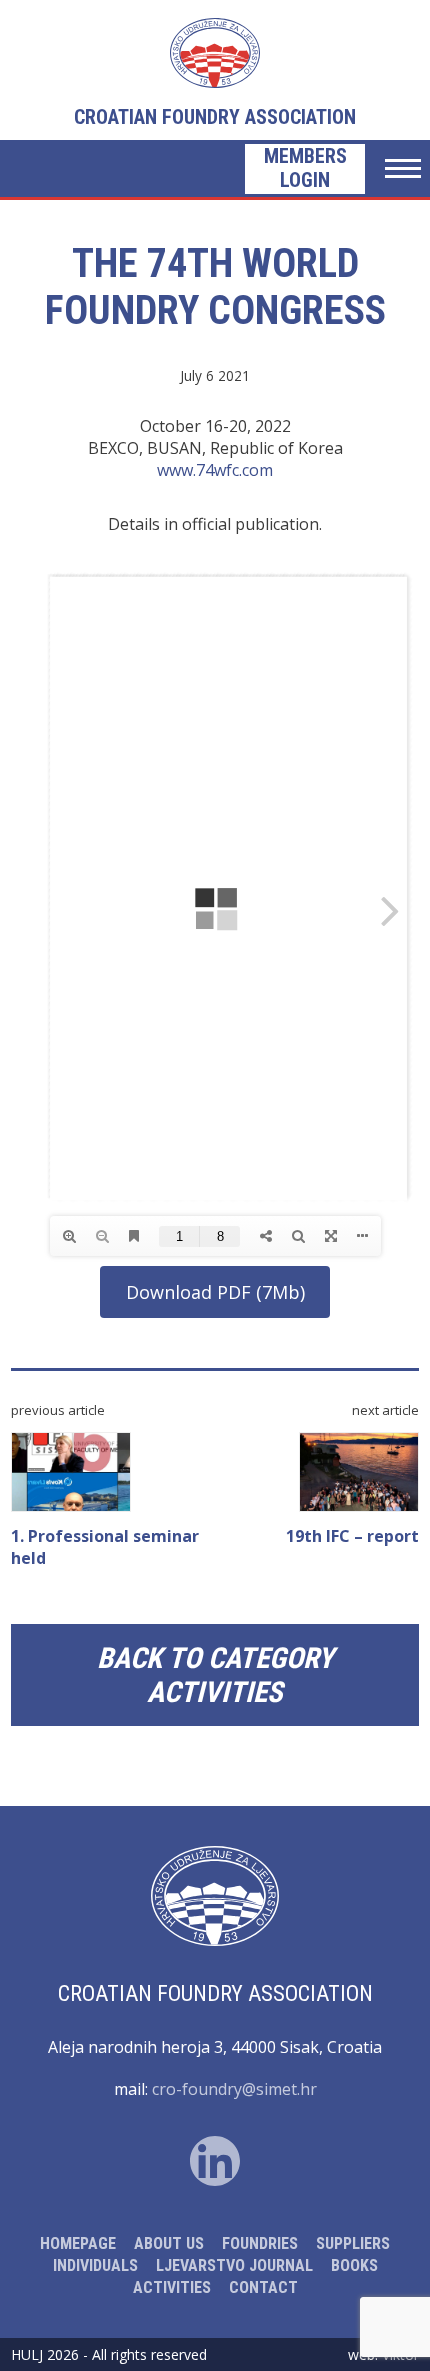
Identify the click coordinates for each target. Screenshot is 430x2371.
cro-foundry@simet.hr (234, 2089)
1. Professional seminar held (105, 1547)
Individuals (95, 2265)
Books (354, 2265)
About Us (169, 2243)
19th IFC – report (352, 1536)
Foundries (260, 2243)
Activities (172, 2287)
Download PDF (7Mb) (215, 1292)
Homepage (78, 2243)
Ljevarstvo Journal (234, 2265)
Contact (263, 2287)
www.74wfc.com (215, 470)
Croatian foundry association (215, 117)
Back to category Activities (215, 1675)
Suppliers (353, 2243)
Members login (305, 168)
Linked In (215, 2161)
